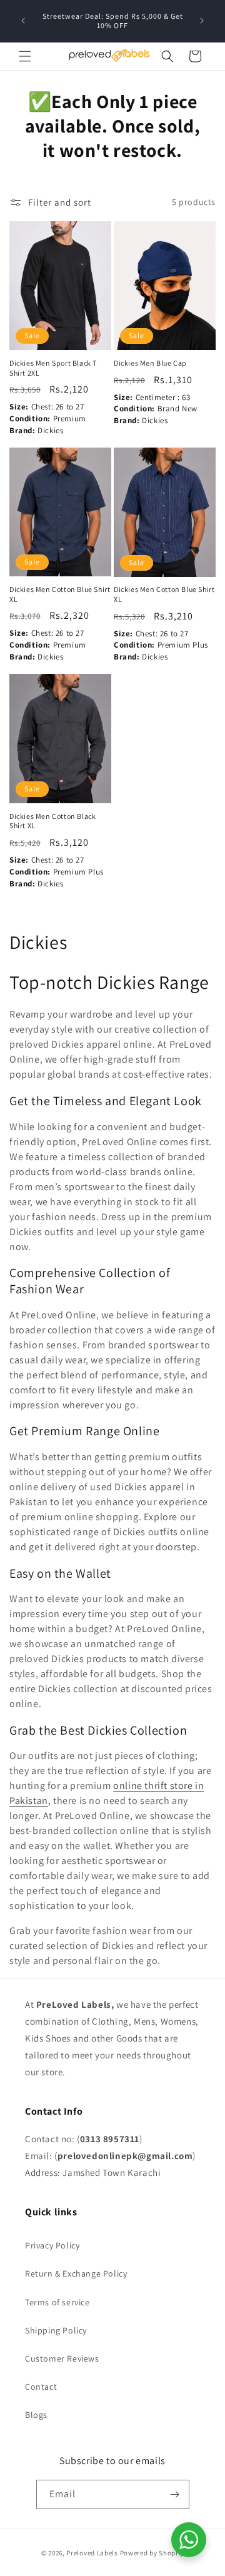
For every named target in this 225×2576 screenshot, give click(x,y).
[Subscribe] (175, 2494)
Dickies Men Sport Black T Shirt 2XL (53, 368)
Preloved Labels (92, 2553)
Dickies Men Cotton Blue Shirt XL (60, 594)
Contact (41, 2387)
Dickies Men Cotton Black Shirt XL (52, 821)
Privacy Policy (52, 2245)
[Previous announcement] (23, 21)
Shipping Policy (56, 2330)
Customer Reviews (62, 2358)
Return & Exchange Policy (76, 2273)
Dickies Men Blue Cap (150, 363)
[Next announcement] (202, 21)
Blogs (36, 2415)
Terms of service (57, 2302)
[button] (25, 56)
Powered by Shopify (152, 2553)
